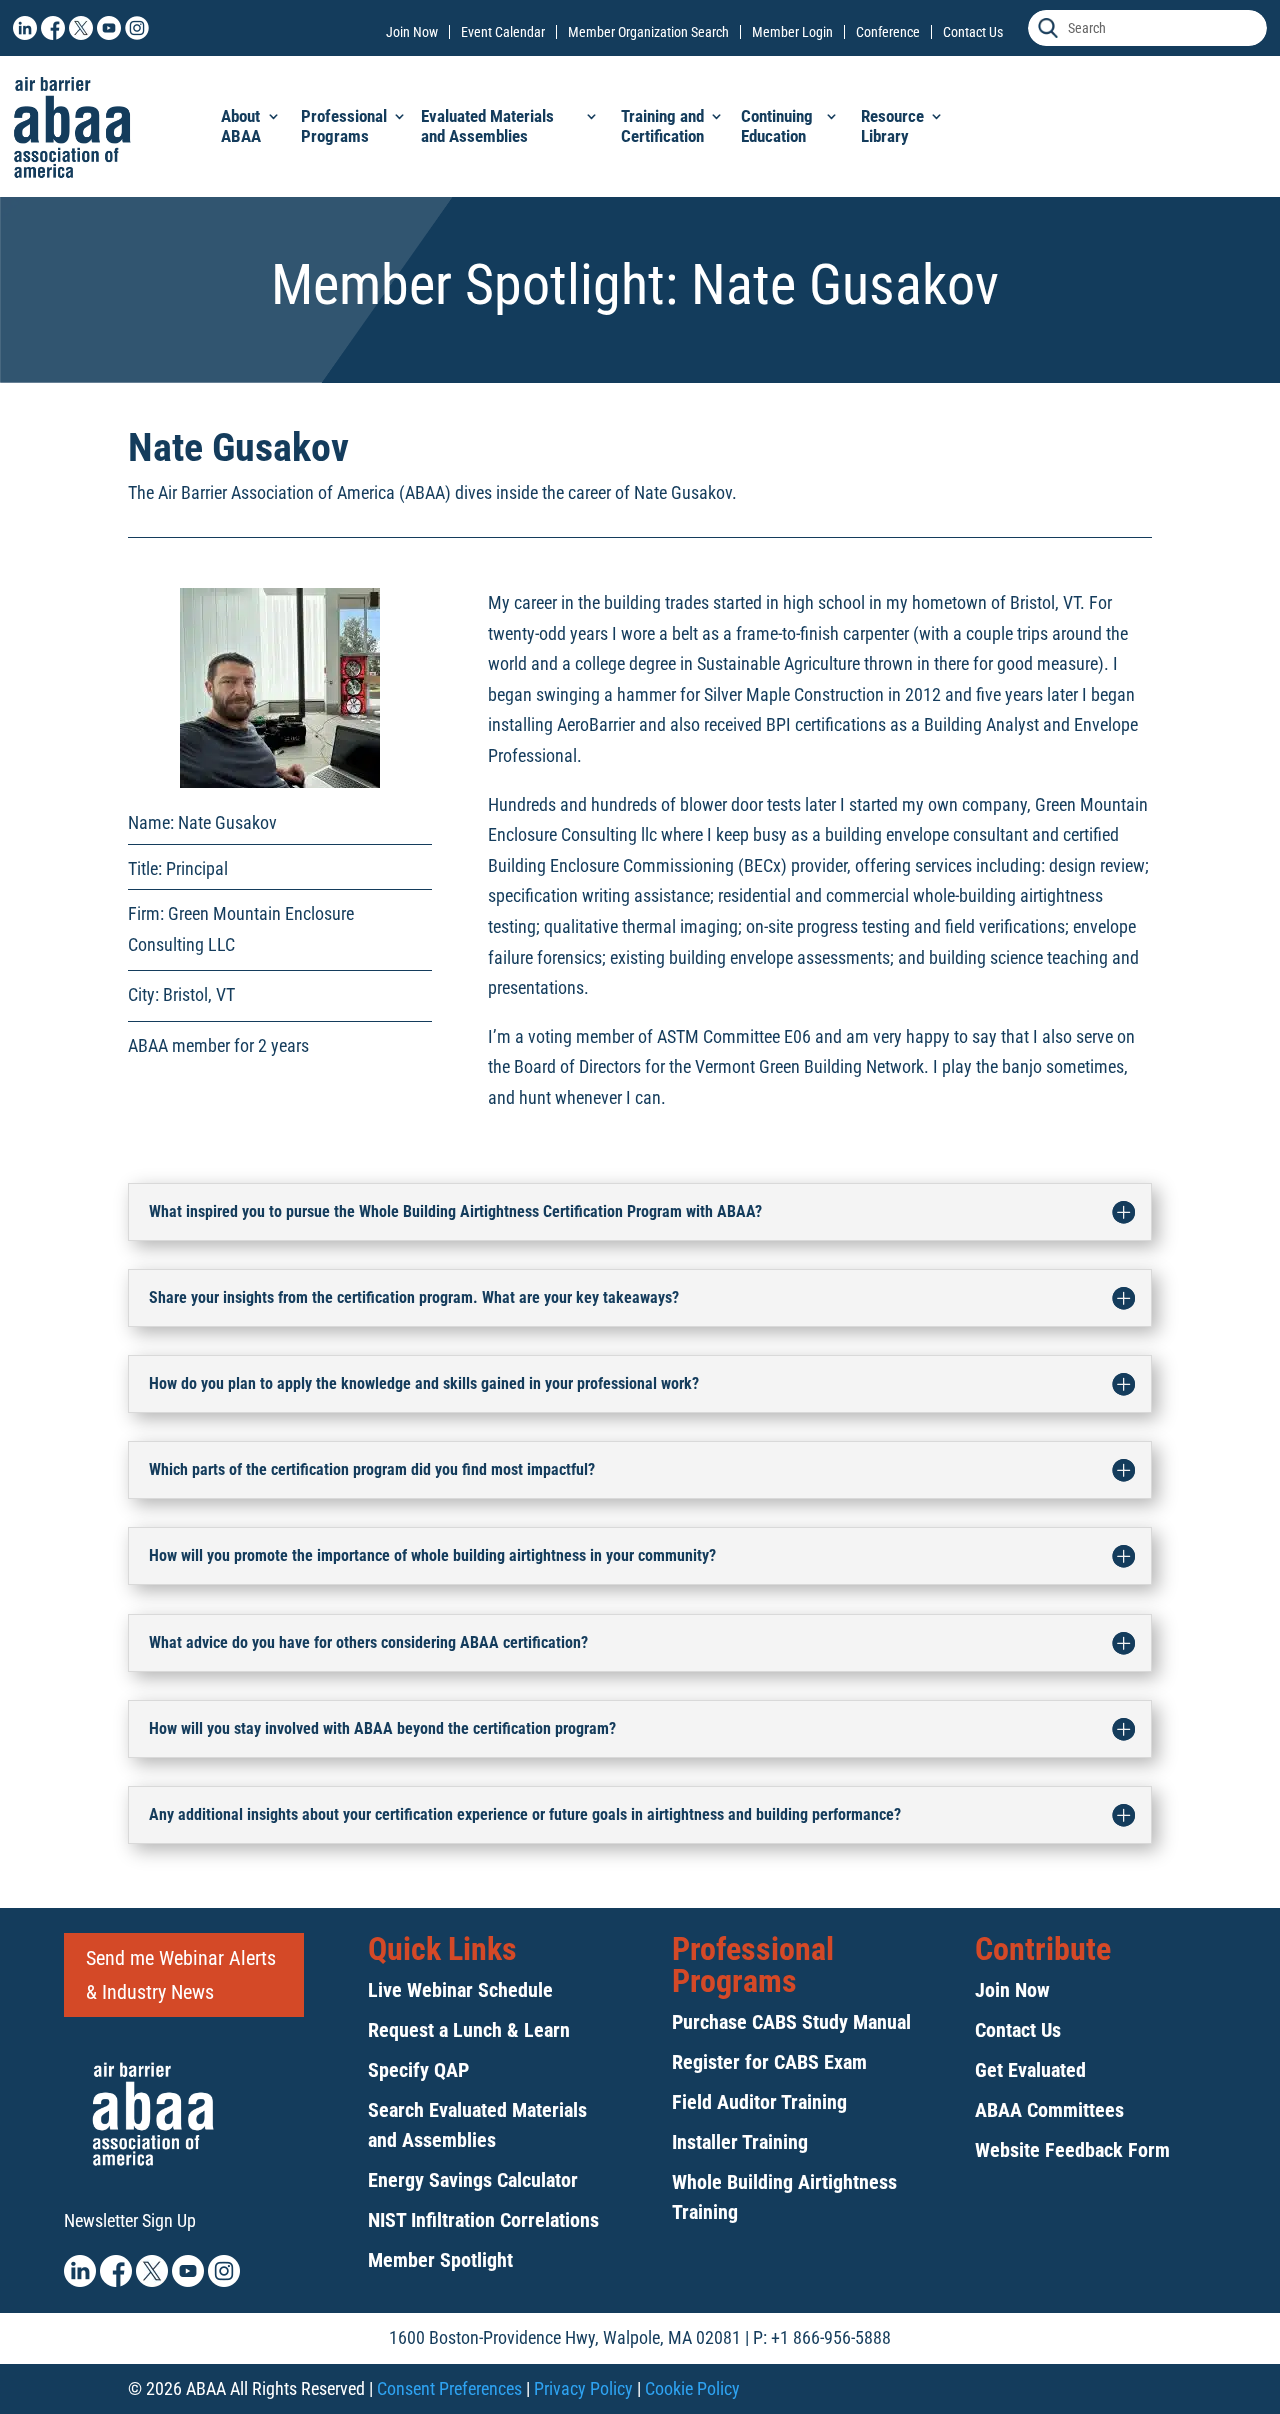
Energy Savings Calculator (473, 2180)
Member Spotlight (440, 2260)
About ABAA (241, 126)
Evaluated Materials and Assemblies (487, 126)
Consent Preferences (449, 2388)
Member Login (792, 32)
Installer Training (740, 2142)
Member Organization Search (648, 32)
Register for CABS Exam (769, 2062)
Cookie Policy (692, 2388)
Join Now (412, 32)
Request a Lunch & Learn (469, 2030)
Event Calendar (503, 32)
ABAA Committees (1049, 2110)
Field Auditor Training (759, 2102)
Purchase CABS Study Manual (791, 2022)
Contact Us (973, 32)
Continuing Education (777, 126)
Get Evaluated (1030, 2070)
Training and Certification (662, 126)
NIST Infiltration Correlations (483, 2220)
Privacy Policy (583, 2388)
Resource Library (892, 126)
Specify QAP (418, 2070)
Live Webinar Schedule (460, 1990)
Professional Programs (344, 126)
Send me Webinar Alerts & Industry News (181, 1975)
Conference (888, 32)
